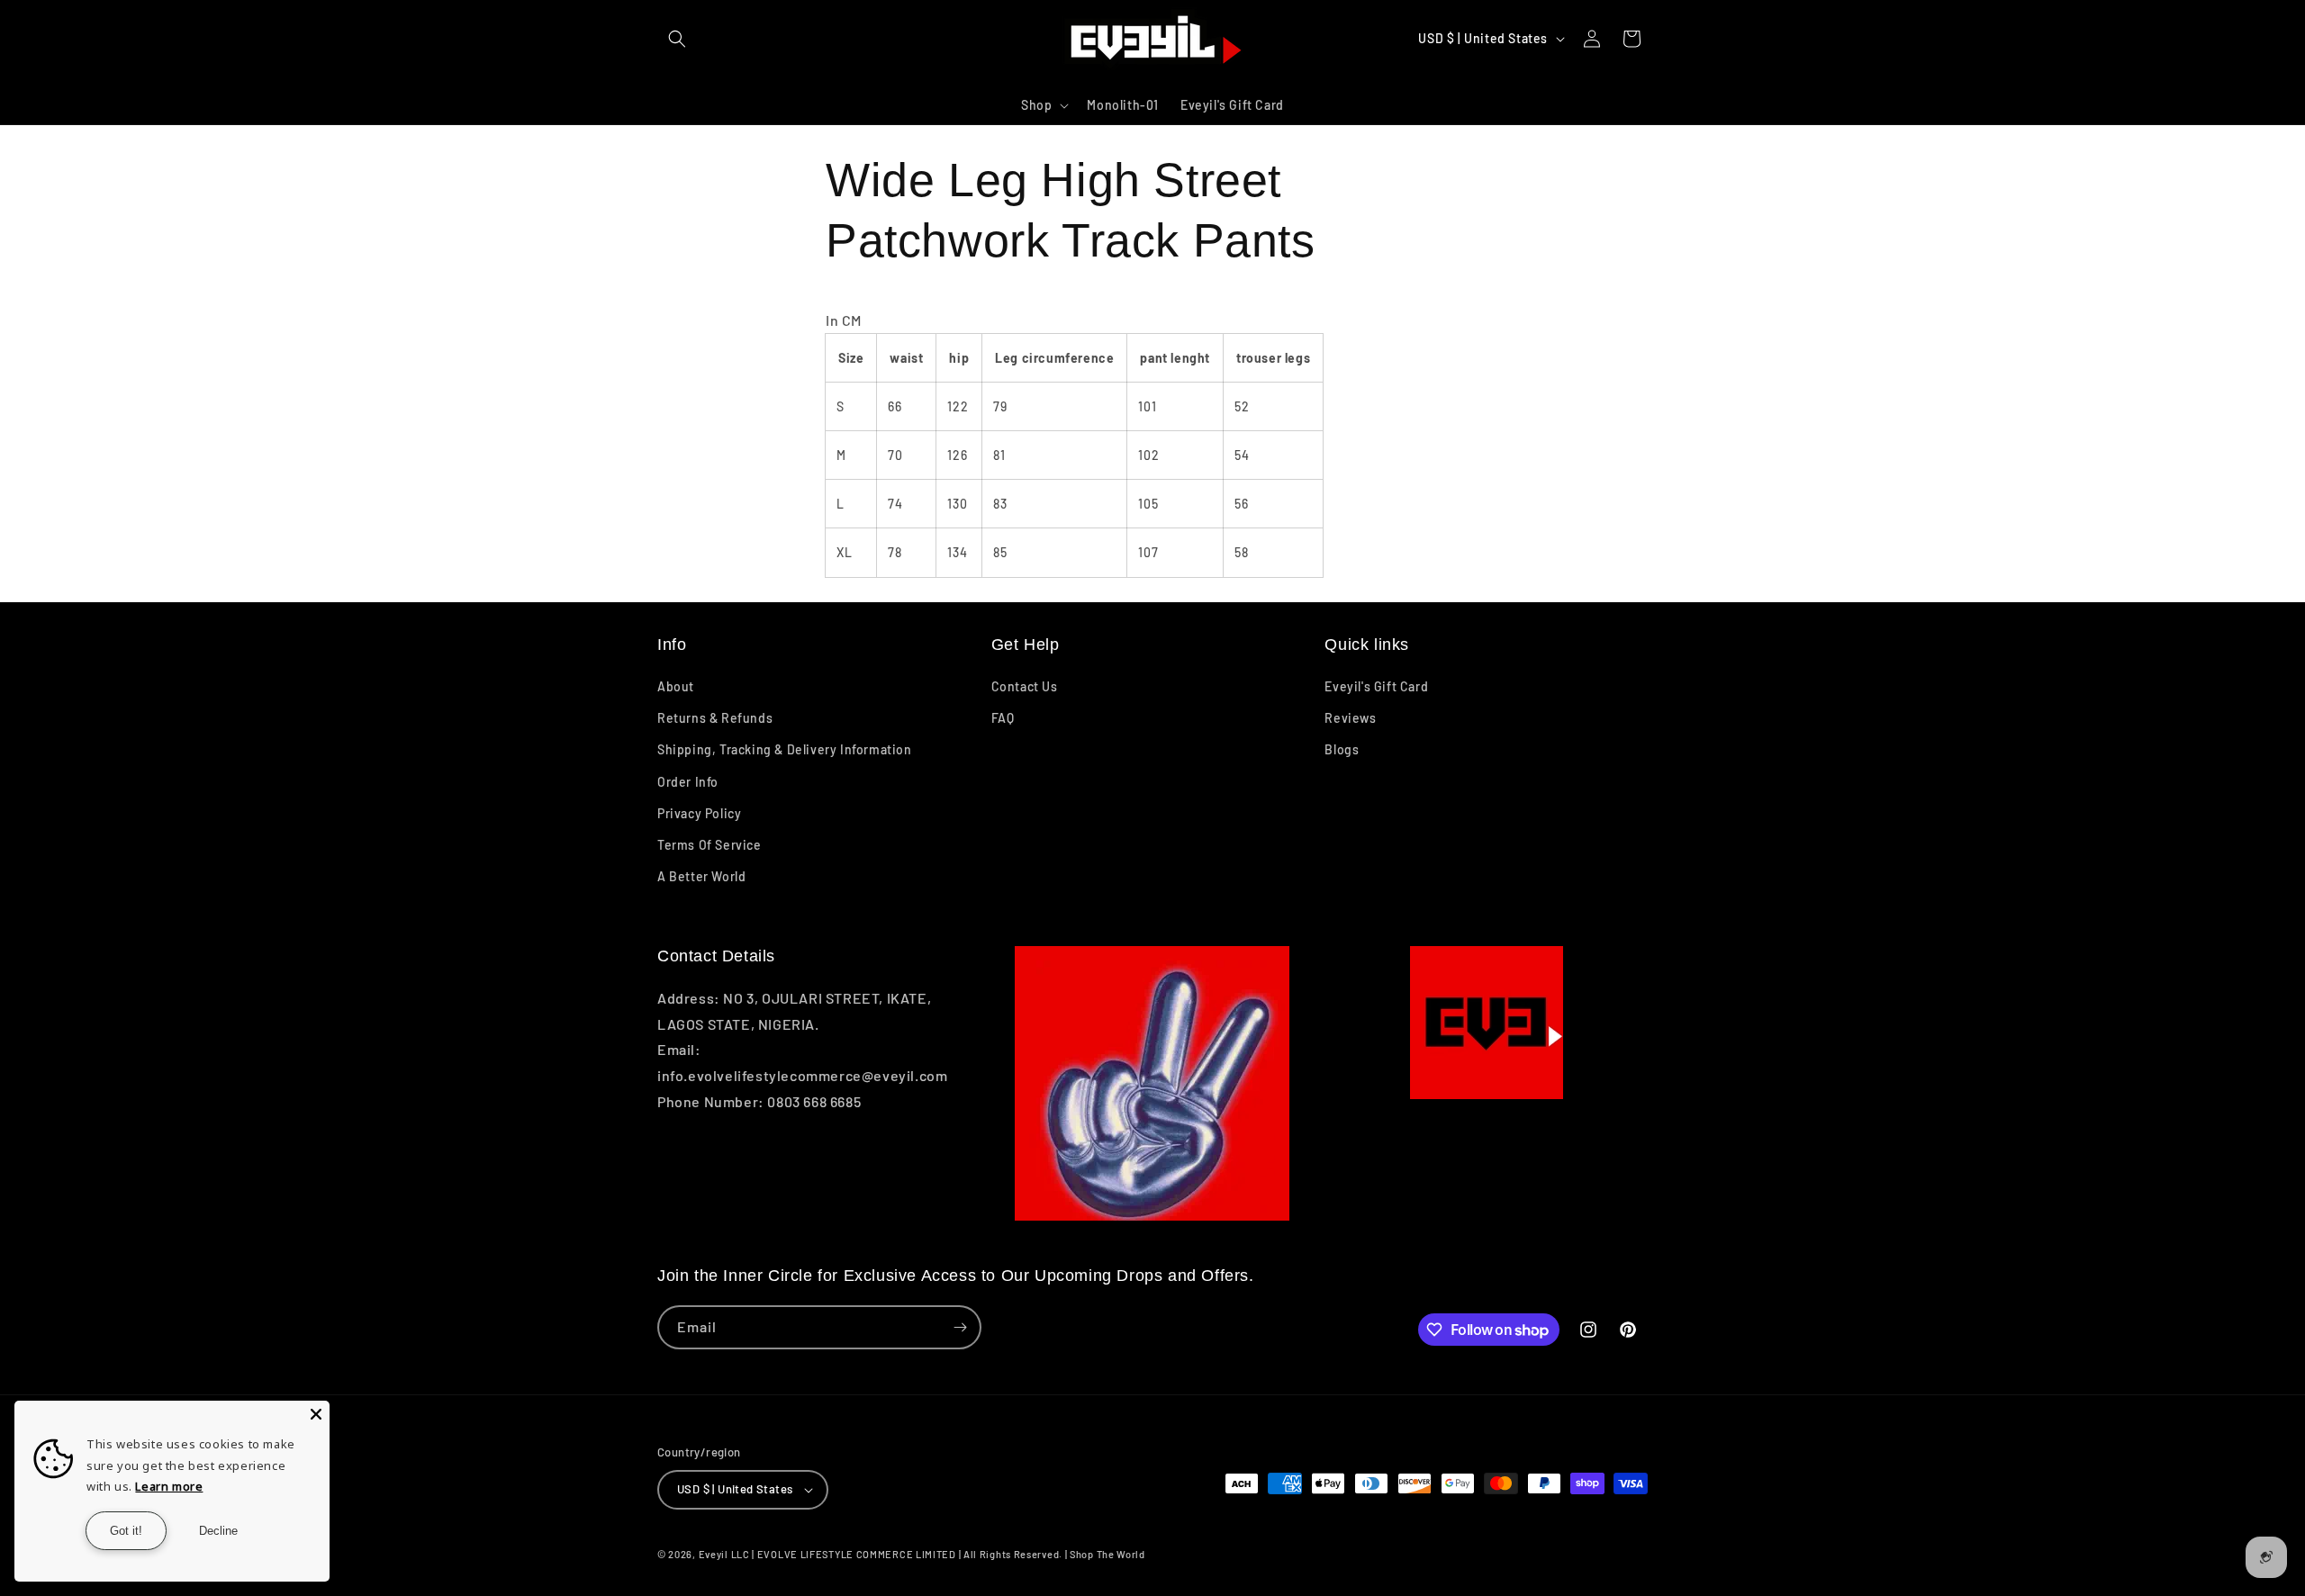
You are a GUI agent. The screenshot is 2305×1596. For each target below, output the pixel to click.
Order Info (688, 782)
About (676, 686)
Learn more (169, 1486)
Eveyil (714, 1554)
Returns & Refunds (715, 718)
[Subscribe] (960, 1327)
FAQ (1003, 718)
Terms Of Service (710, 845)
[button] (677, 39)
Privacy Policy (699, 813)
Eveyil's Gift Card (1376, 686)
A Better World (701, 876)
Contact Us (1025, 686)
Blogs (1342, 749)
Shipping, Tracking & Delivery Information (785, 749)
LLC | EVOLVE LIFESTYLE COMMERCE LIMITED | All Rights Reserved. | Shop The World (938, 1554)
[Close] (316, 1414)
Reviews (1350, 718)
